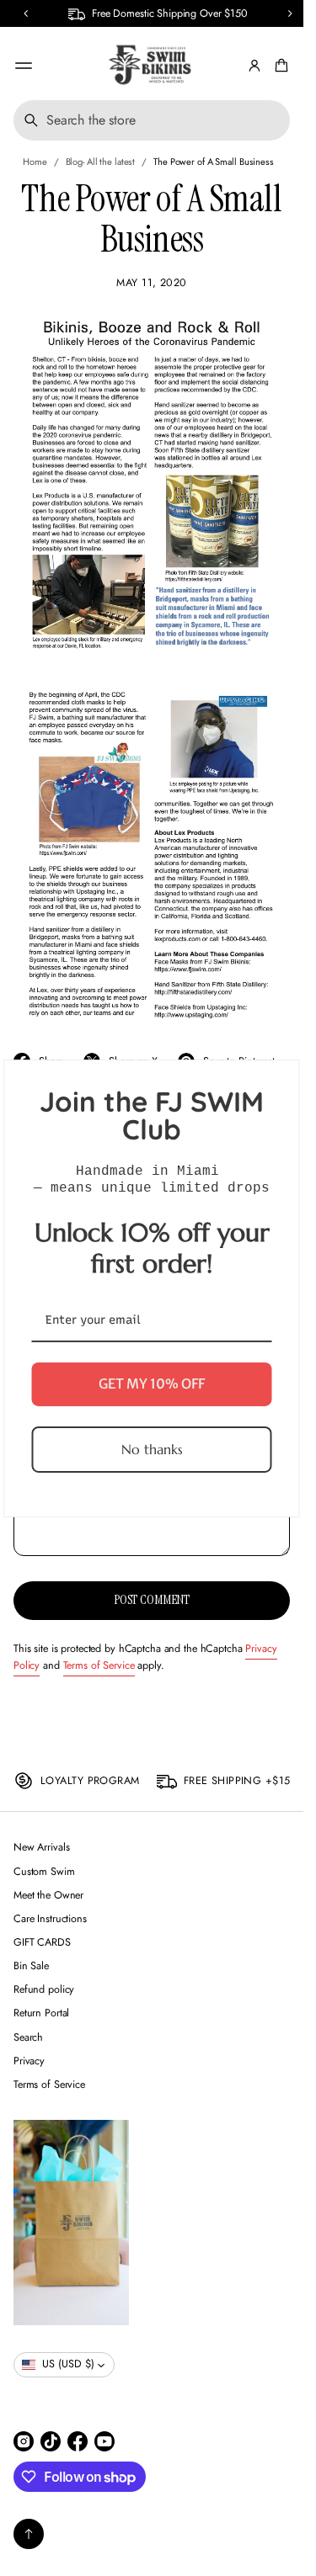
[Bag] (279, 66)
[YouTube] (104, 2441)
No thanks (152, 1448)
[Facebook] (78, 2441)
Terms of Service (99, 1665)
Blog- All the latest (101, 162)
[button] (26, 13)
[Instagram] (24, 2441)
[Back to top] (29, 2534)
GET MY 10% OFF (152, 1384)
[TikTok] (51, 2441)
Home (35, 162)
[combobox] (152, 120)
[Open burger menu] (24, 66)
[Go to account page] (254, 66)
